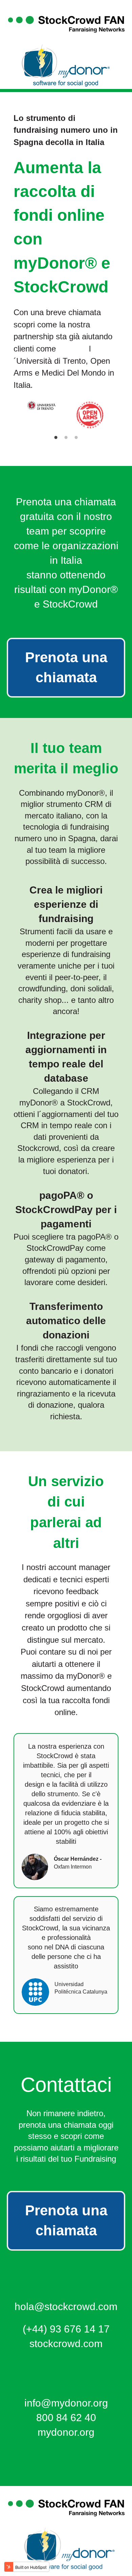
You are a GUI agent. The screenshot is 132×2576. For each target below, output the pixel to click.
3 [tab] (76, 438)
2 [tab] (66, 438)
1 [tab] (56, 438)
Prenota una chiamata (66, 667)
